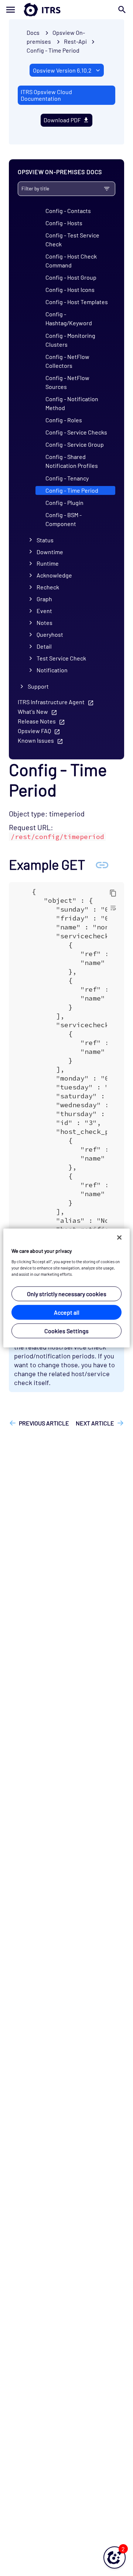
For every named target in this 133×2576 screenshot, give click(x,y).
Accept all (67, 1312)
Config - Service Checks (76, 432)
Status (45, 540)
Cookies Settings (66, 1330)
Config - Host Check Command (71, 261)
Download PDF (62, 120)
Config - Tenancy (67, 478)
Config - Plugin (64, 502)
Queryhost (50, 634)
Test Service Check (61, 658)
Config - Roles (64, 420)
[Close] (119, 1238)
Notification (52, 670)
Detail (44, 646)
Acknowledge (54, 575)
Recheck (48, 587)
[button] (115, 2557)
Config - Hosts (64, 223)
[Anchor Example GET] (102, 864)
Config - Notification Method (72, 403)
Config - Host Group (71, 277)
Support (38, 686)
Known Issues (36, 740)
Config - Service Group (75, 444)
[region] (66, 1288)
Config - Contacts (68, 211)
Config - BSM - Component (64, 519)
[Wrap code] (113, 908)
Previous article (44, 1423)
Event (44, 611)
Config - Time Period (53, 50)
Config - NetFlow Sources (67, 382)
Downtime (50, 552)
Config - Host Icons (70, 289)
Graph (44, 599)
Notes (45, 623)
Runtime (48, 563)
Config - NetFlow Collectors (67, 361)
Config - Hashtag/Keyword (69, 318)
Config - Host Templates (77, 302)
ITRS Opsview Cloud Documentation (46, 95)
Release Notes (37, 721)
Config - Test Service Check (72, 239)
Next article (95, 1423)
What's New (33, 711)
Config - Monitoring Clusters (70, 340)
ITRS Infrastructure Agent (51, 702)
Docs (33, 32)
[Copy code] (113, 893)
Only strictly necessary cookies (67, 1293)
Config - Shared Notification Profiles (72, 461)
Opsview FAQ (34, 731)
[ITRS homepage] (66, 10)
